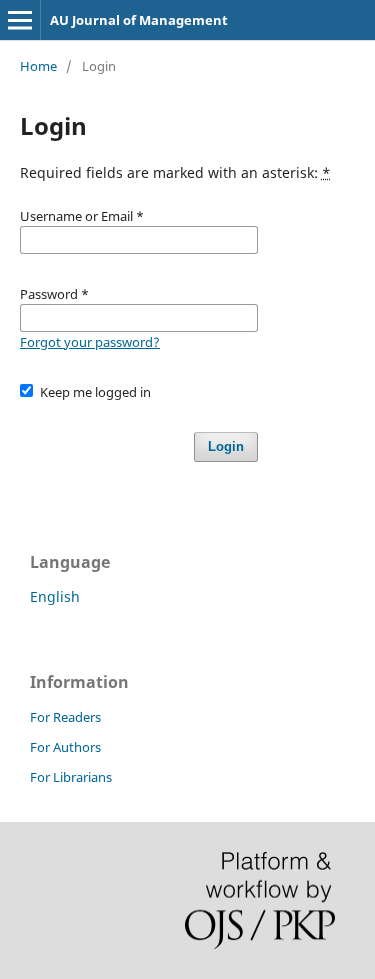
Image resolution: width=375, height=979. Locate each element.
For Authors (65, 747)
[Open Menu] (20, 20)
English (55, 596)
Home (38, 66)
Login (226, 446)
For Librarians (71, 777)
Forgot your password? (90, 342)
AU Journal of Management (139, 20)
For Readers (65, 717)
